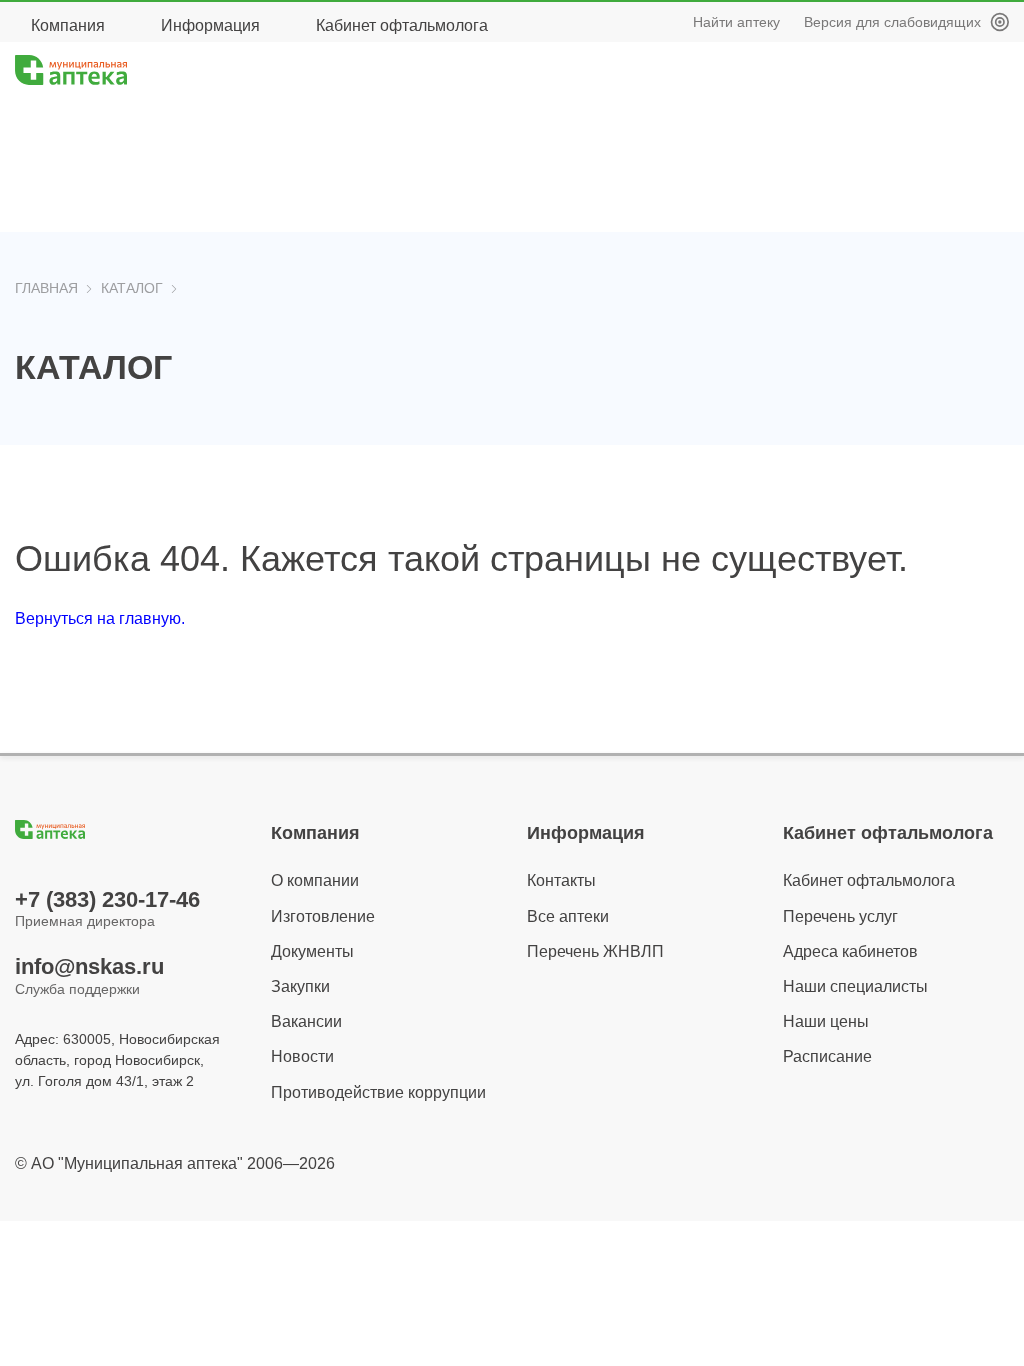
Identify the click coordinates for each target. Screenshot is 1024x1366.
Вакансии (306, 1021)
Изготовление (323, 916)
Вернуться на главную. (100, 618)
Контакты (561, 880)
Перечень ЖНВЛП (595, 951)
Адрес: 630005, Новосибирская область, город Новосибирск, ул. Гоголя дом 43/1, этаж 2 (117, 1060)
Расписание (827, 1056)
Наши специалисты (855, 986)
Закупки (300, 986)
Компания (68, 25)
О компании (315, 880)
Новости (302, 1056)
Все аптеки (568, 916)
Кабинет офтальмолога (402, 25)
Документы (312, 951)
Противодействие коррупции (378, 1092)
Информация (210, 25)
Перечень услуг (840, 916)
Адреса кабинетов (850, 951)
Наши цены (826, 1021)
